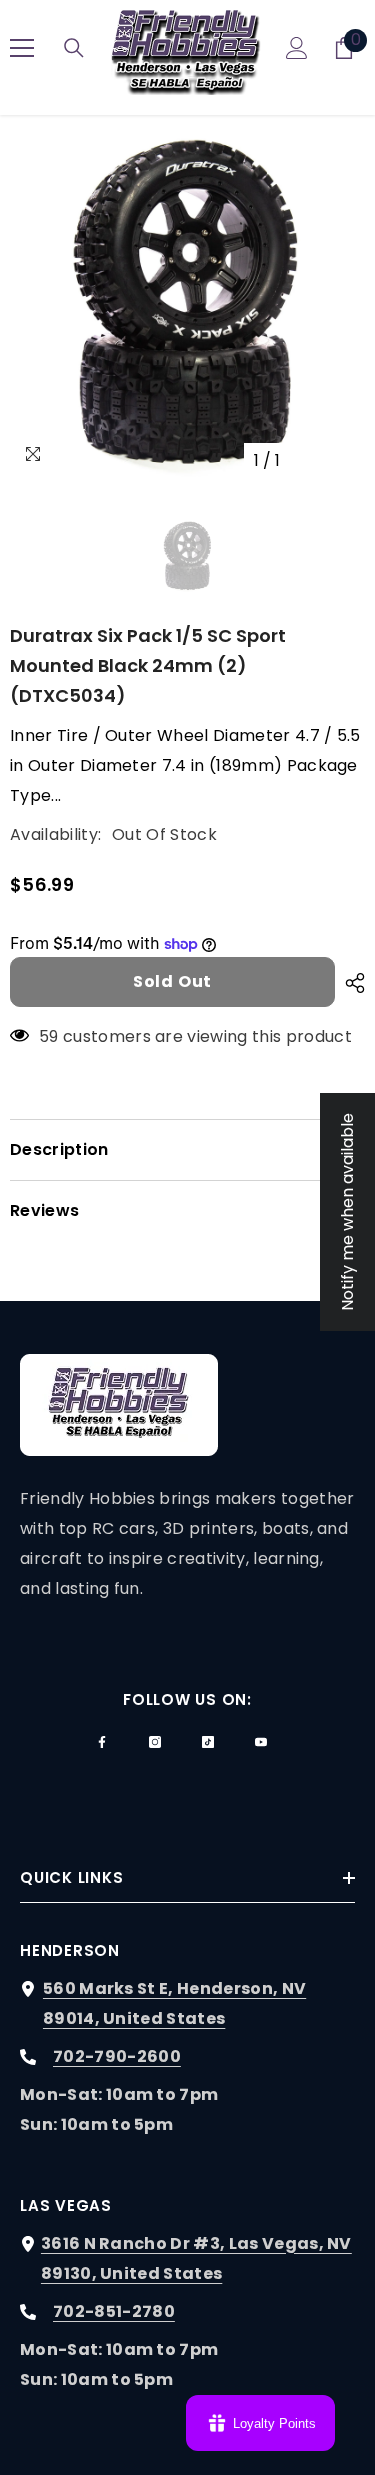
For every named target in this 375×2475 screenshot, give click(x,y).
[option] (187, 302)
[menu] (22, 48)
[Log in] (297, 48)
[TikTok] (208, 1742)
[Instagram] (155, 1742)
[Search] (74, 48)
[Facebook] (102, 1742)
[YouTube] (261, 1742)
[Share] (350, 983)
